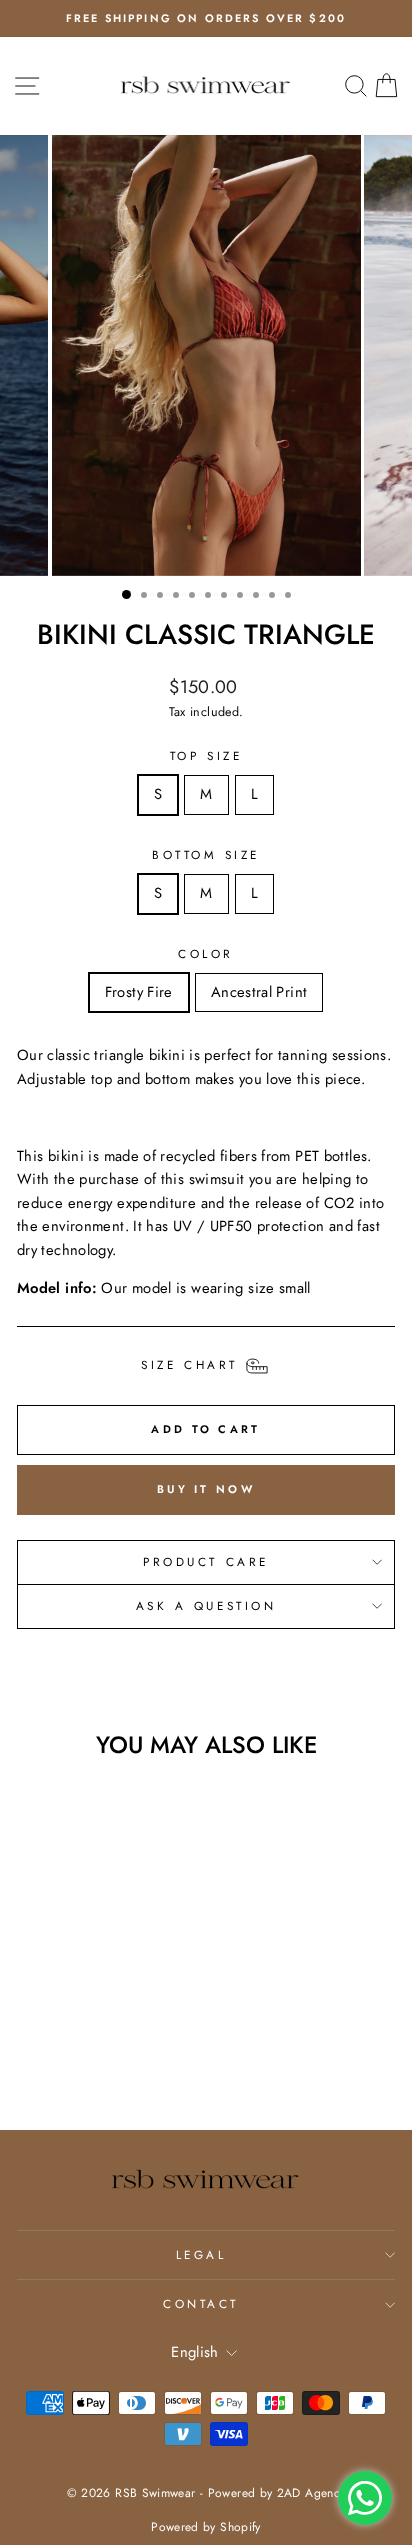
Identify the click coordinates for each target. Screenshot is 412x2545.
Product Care (205, 1561)
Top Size (206, 755)
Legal (201, 2254)
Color (206, 953)
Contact (201, 2303)
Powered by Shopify (206, 2527)
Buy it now (206, 1489)
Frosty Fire (139, 992)
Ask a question (206, 1605)
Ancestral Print (259, 992)
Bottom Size (206, 854)
